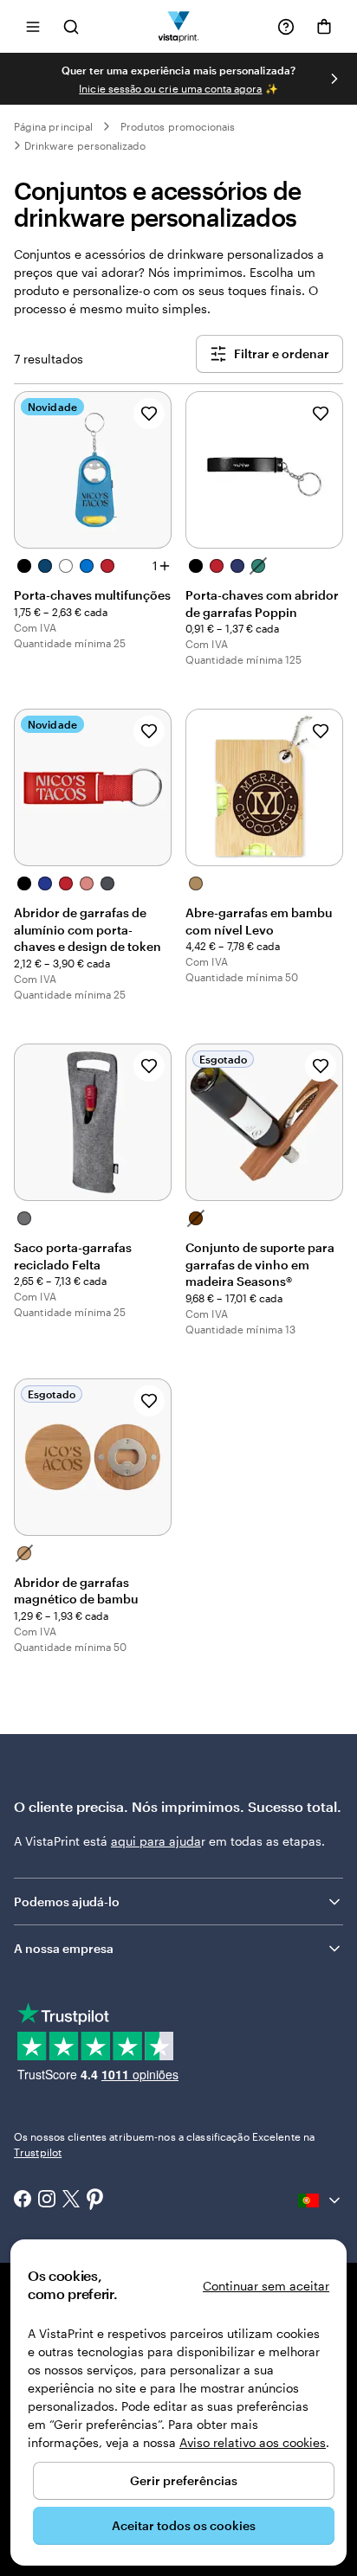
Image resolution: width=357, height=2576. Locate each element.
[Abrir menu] (33, 26)
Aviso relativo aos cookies (253, 2442)
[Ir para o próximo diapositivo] (334, 79)
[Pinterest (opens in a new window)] (95, 2200)
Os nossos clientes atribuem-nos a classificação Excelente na (164, 2144)
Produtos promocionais (178, 126)
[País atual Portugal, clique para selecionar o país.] (321, 2200)
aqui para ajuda (156, 1841)
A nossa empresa (64, 1948)
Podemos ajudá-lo (67, 1901)
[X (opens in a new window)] (71, 2201)
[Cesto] (324, 27)
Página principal (53, 126)
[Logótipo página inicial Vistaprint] (179, 26)
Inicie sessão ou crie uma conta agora (170, 88)
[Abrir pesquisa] (71, 26)
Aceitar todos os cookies (184, 2525)
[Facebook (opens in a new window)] (23, 2200)
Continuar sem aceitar (266, 2286)
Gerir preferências (184, 2480)
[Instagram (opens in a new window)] (47, 2200)
